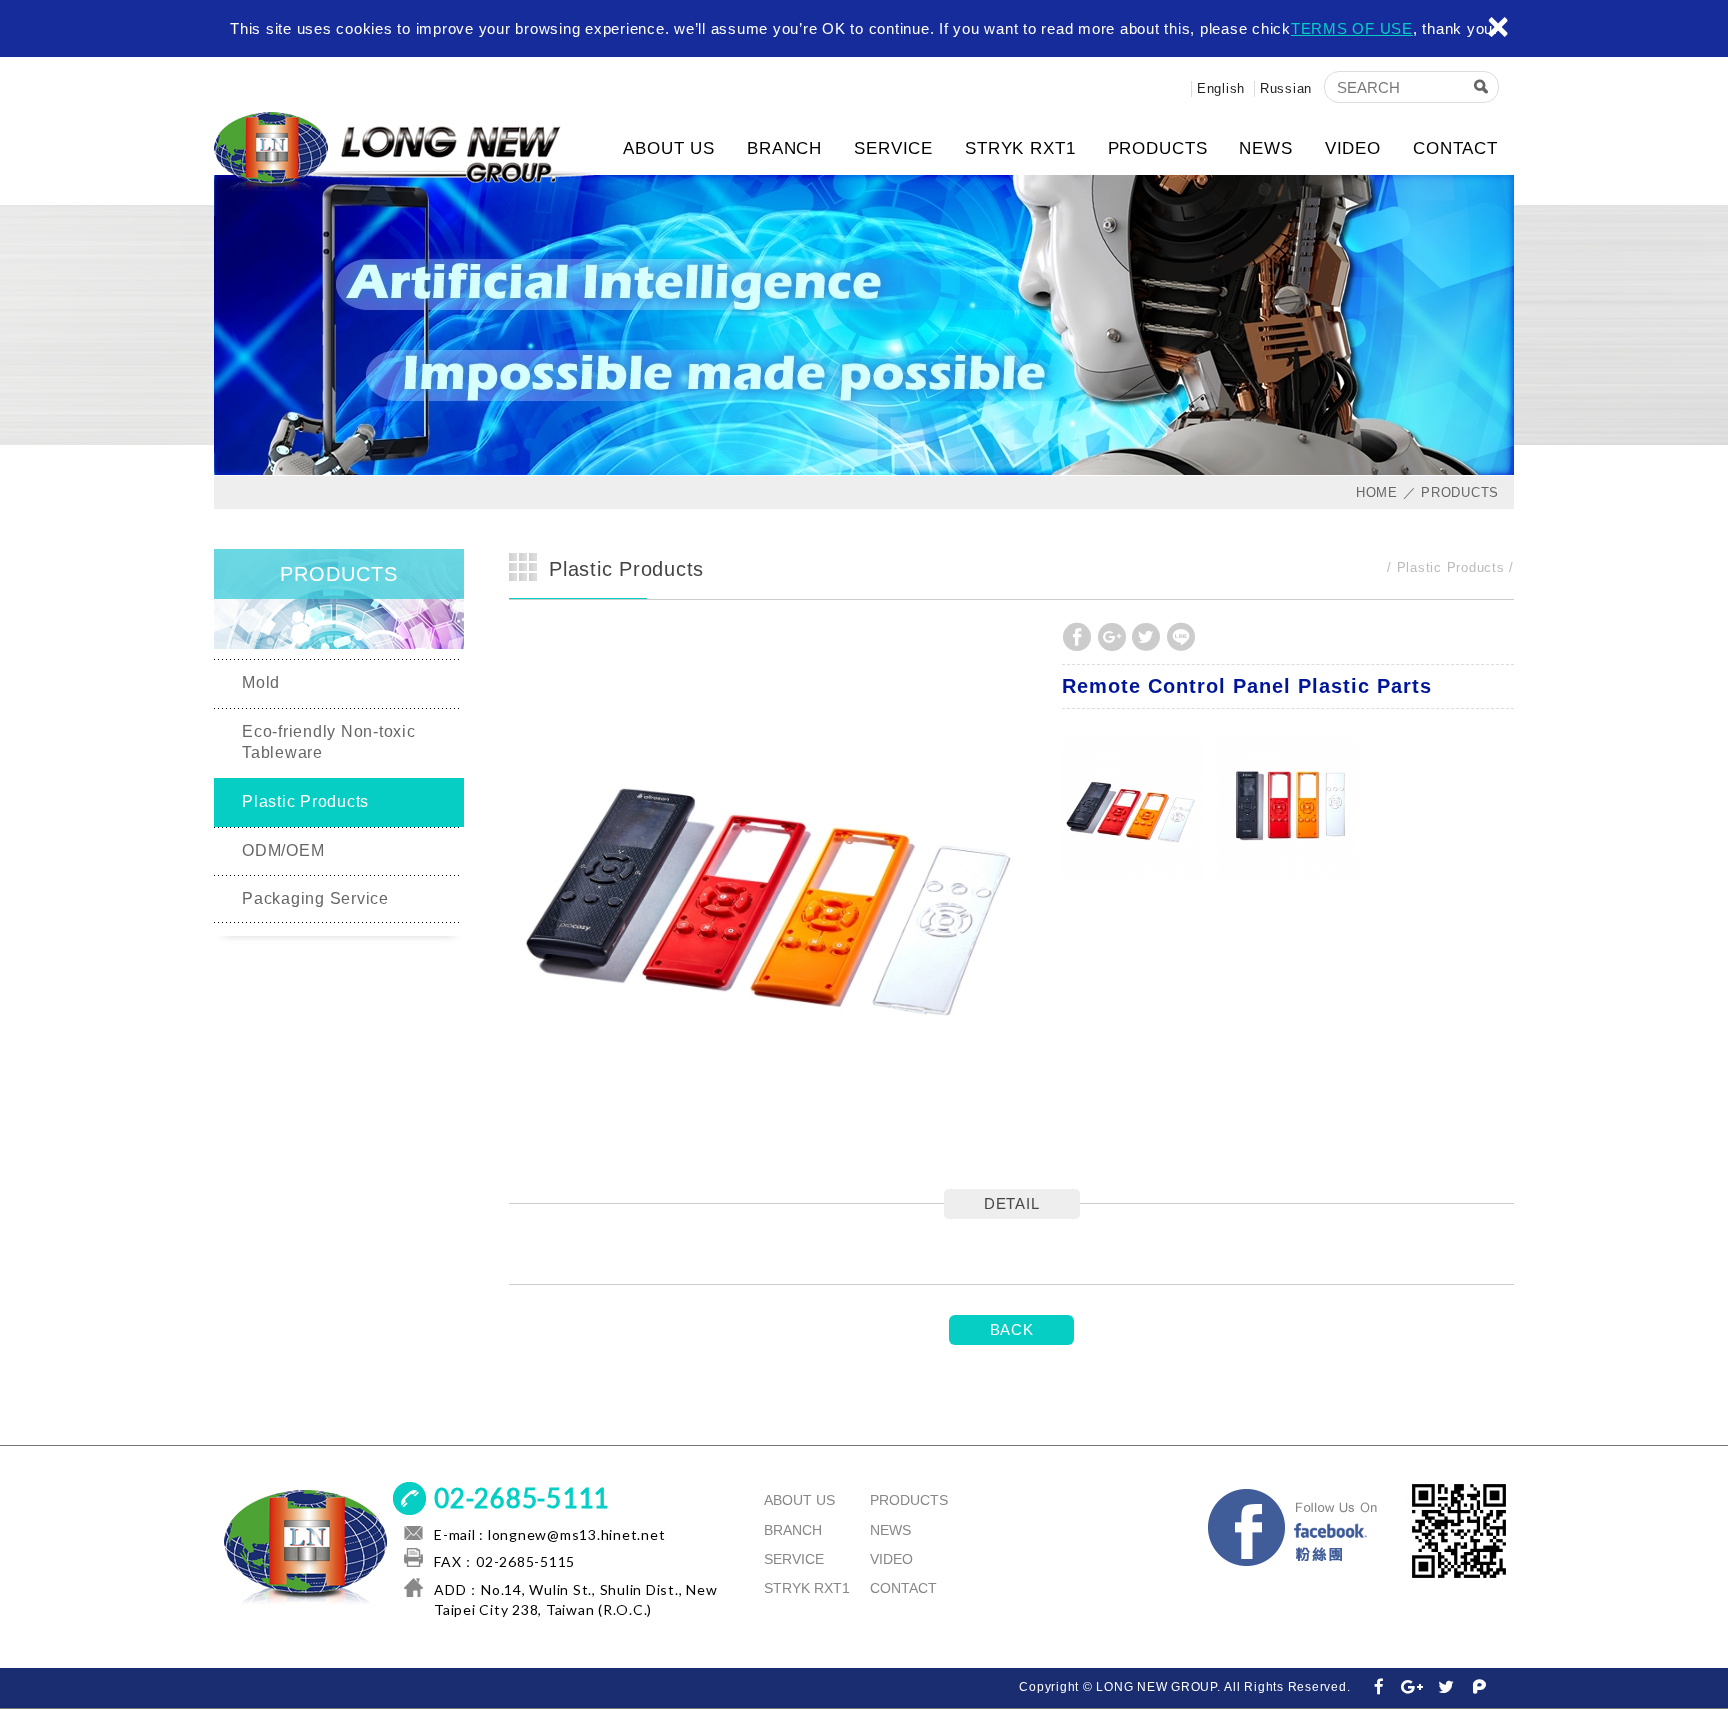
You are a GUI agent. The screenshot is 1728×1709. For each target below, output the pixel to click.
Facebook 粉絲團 (1294, 1531)
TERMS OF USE (1352, 28)
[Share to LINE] (1181, 637)
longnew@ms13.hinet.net (577, 1534)
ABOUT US (669, 148)
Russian (1286, 88)
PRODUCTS (1158, 148)
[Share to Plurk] (1480, 1688)
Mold (261, 682)
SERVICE (893, 148)
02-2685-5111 (521, 1498)
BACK (1012, 1329)
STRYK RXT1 (1020, 148)
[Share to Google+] (1112, 637)
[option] (775, 886)
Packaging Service (315, 898)
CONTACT (1455, 148)
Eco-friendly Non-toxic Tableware (329, 742)
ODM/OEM (283, 850)
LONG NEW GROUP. (409, 152)
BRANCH (784, 148)
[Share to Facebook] (1077, 637)
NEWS (1265, 148)
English (1221, 88)
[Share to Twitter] (1146, 637)
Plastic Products (305, 801)
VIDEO (1353, 148)
